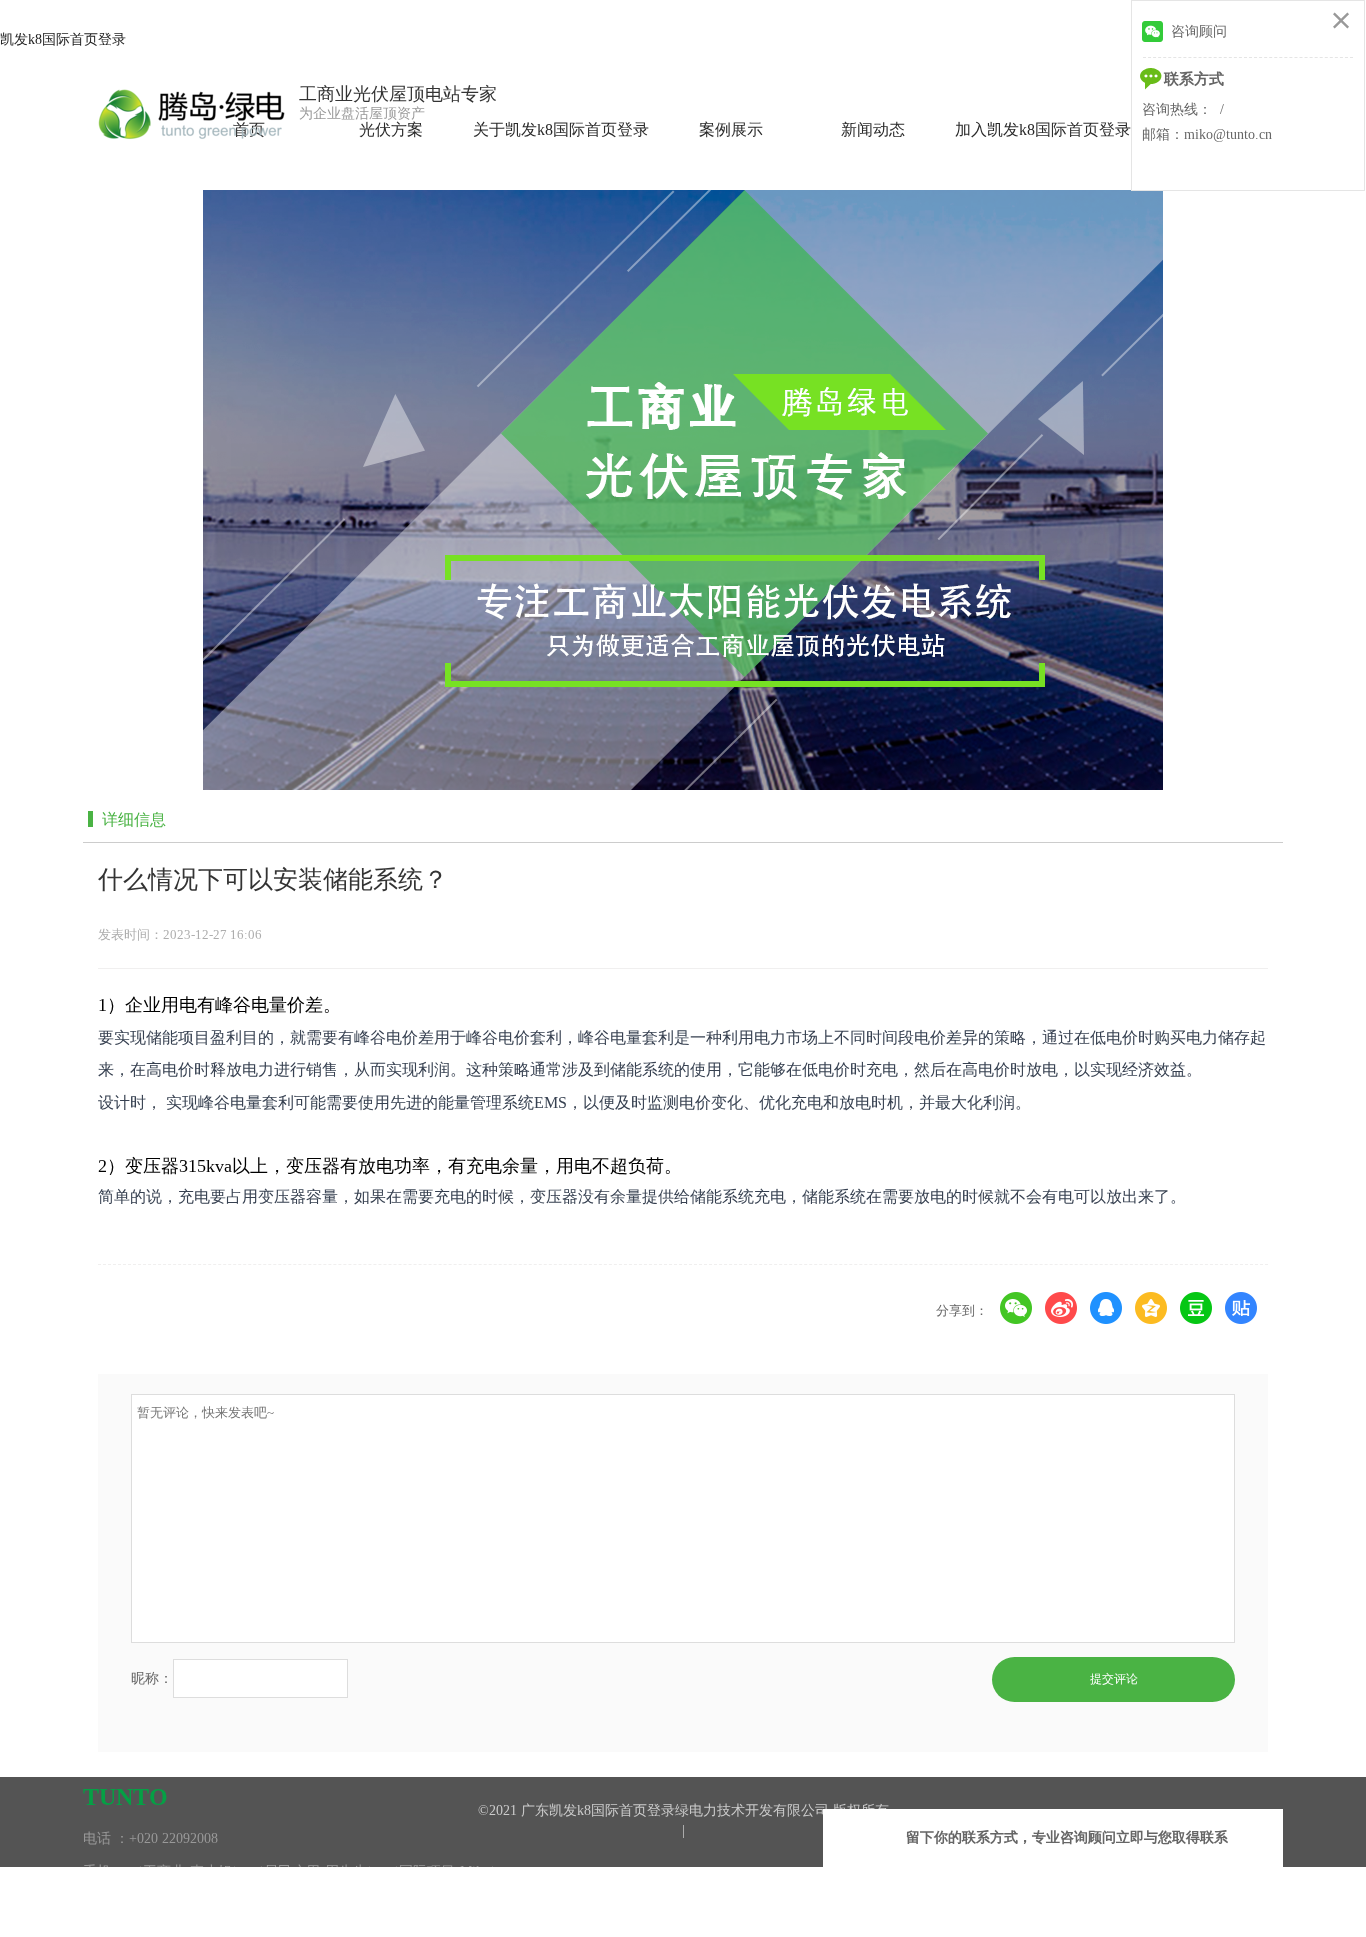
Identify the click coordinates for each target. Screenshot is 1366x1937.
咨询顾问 (1199, 31)
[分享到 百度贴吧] (1241, 1308)
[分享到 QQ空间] (1151, 1308)
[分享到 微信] (1016, 1308)
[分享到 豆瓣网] (1196, 1308)
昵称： (152, 1678)
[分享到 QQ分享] (1106, 1308)
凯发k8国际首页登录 (63, 39)
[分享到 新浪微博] (1061, 1308)
